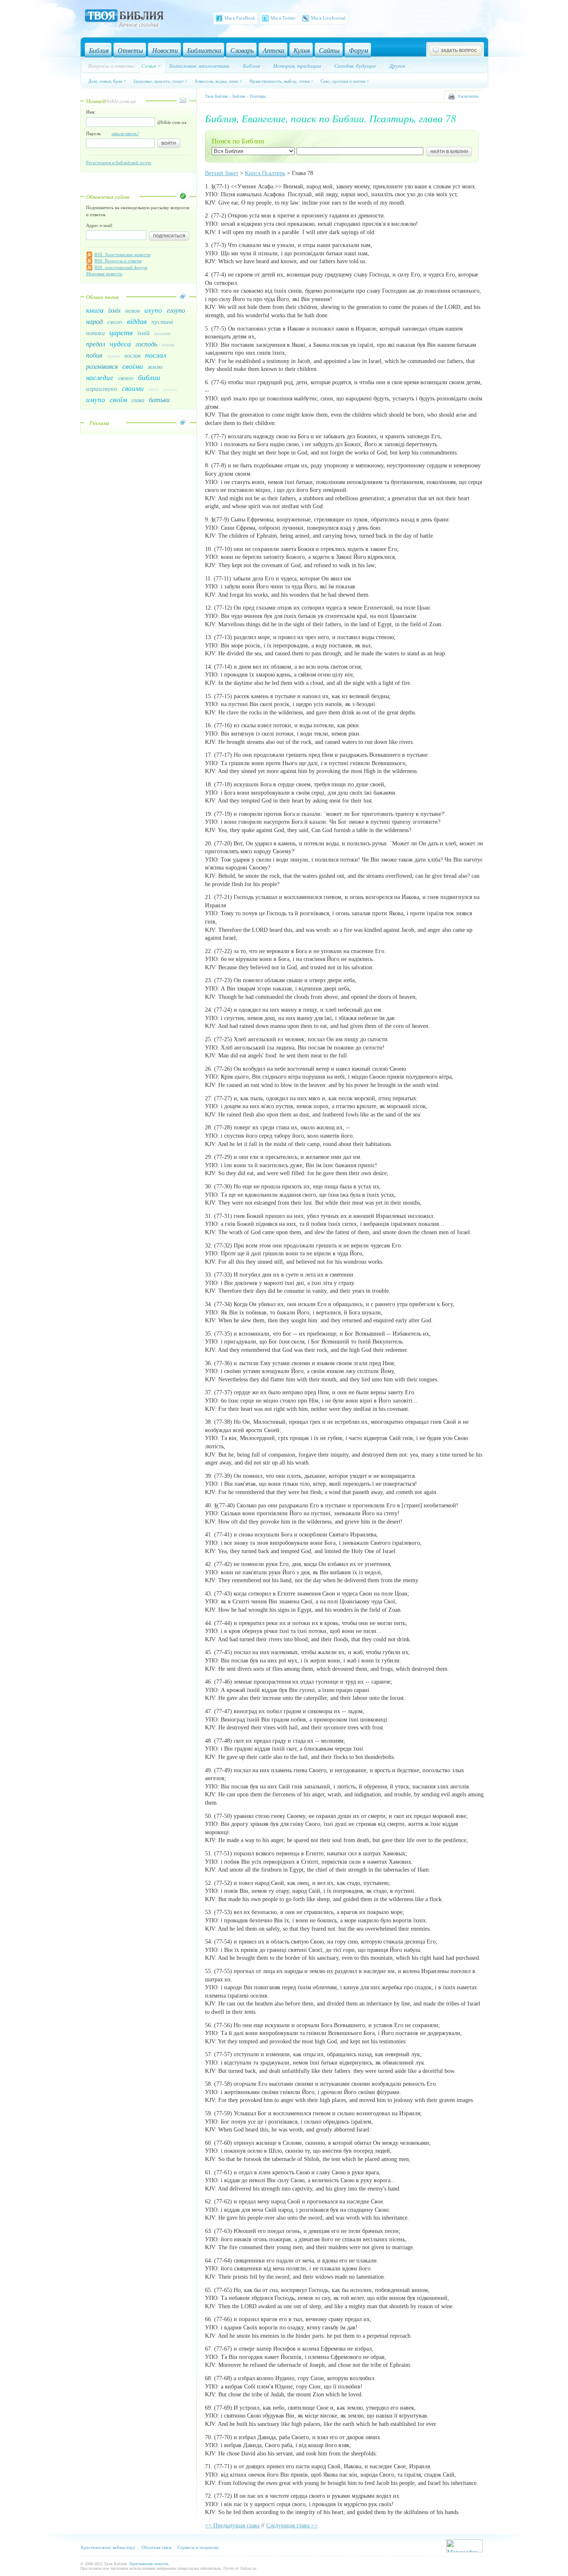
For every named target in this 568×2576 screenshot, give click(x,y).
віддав (137, 321)
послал (156, 355)
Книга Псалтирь (265, 173)
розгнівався (102, 366)
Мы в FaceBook (240, 18)
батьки (159, 399)
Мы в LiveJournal (328, 18)
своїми (133, 366)
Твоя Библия (216, 96)
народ (94, 321)
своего (126, 378)
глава (138, 400)
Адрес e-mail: (100, 225)
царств (121, 332)
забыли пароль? (125, 134)
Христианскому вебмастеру (108, 2547)
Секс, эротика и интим (343, 81)
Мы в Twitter (283, 18)
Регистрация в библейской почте (119, 163)
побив (94, 355)
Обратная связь (157, 2547)
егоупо (176, 310)
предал (96, 344)
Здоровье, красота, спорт (158, 81)
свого (115, 321)
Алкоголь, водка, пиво (217, 81)
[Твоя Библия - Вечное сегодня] (124, 20)
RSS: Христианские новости (122, 254)
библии (149, 377)
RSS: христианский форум (121, 267)
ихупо (153, 310)
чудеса (120, 343)
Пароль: (112, 133)
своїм (118, 399)
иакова (170, 389)
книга (95, 310)
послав (132, 355)
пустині (162, 321)
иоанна (163, 333)
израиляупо (102, 388)
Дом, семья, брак (105, 81)
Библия (239, 96)
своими (133, 388)
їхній (143, 333)
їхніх (114, 310)
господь (146, 344)
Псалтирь (258, 96)
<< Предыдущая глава (232, 2525)
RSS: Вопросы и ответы (118, 261)
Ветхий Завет (222, 173)
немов (132, 310)
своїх (153, 389)
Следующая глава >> (292, 2525)
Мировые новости (104, 274)
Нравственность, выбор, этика (280, 81)
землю (155, 367)
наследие (100, 377)
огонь (168, 344)
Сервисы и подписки (198, 2547)
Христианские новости (149, 2564)
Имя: (91, 112)
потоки (95, 333)
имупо (96, 399)
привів (113, 356)
